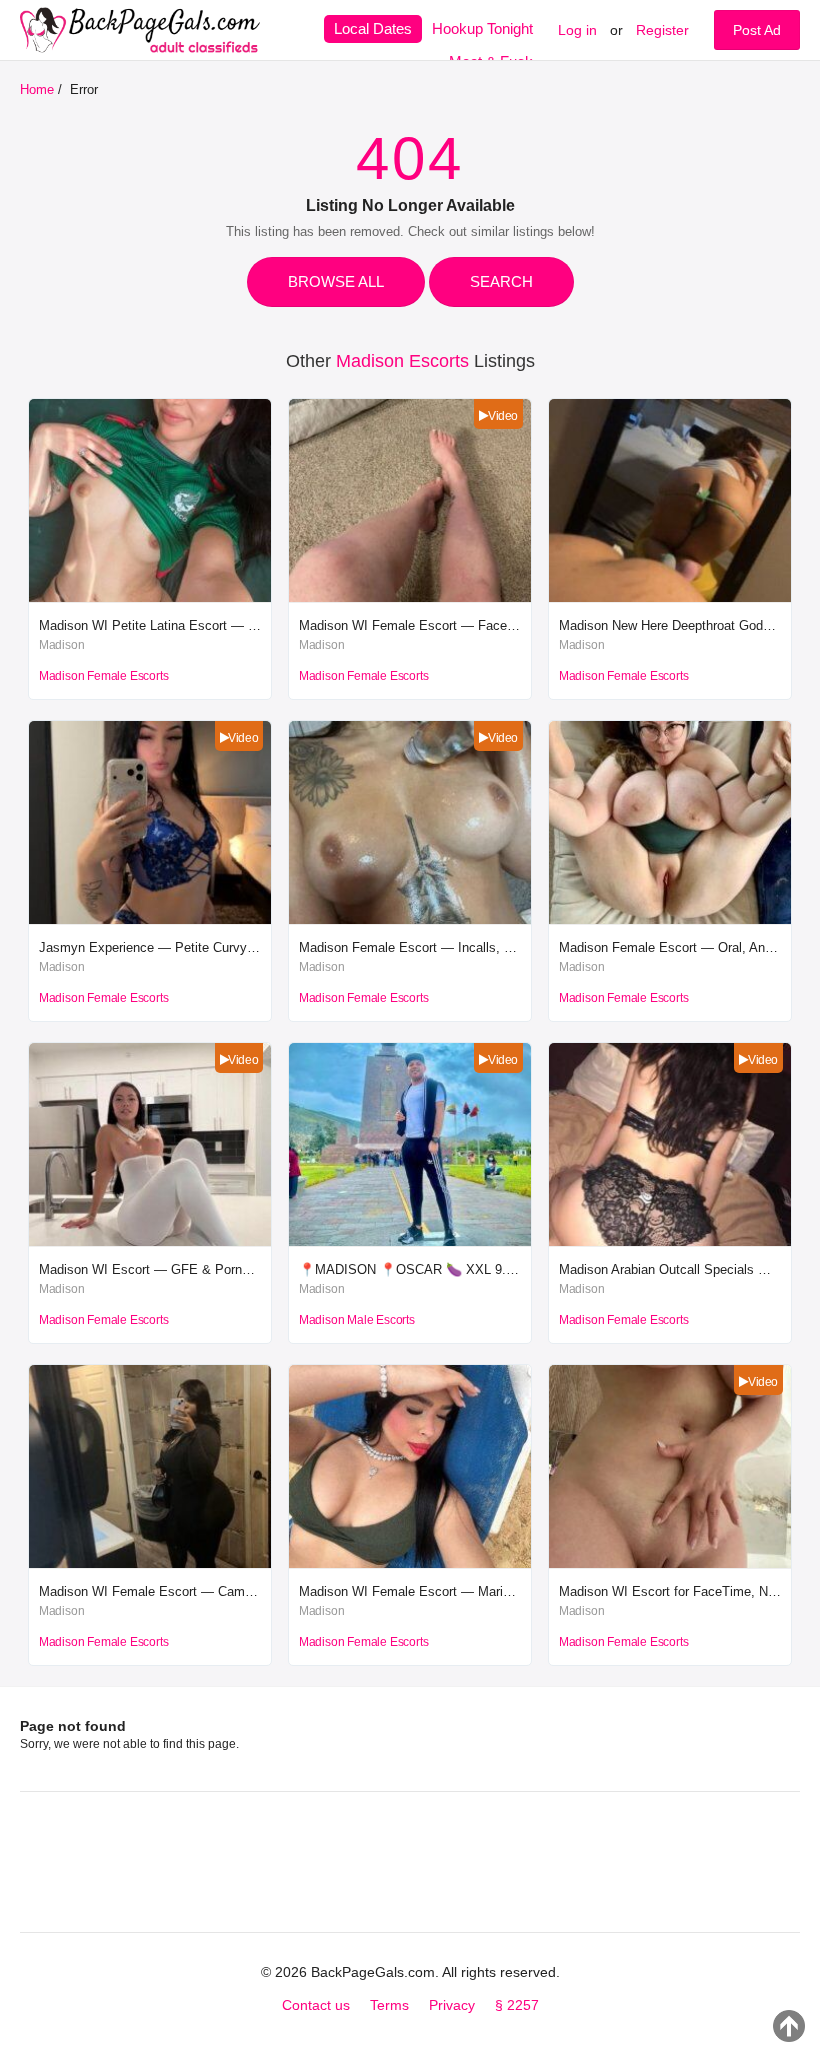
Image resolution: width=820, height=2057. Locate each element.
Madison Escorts (402, 361)
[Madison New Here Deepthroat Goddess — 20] (670, 597)
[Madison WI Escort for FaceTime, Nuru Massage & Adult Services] (670, 1563)
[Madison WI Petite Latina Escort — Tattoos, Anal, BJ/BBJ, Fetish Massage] (150, 597)
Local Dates (373, 28)
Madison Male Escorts (357, 1320)
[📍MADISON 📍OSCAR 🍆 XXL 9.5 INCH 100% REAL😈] (410, 1241)
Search (501, 281)
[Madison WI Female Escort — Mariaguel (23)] (410, 1563)
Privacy (452, 2005)
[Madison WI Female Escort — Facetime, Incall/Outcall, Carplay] (410, 597)
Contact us (316, 2005)
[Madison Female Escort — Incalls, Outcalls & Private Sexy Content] (410, 919)
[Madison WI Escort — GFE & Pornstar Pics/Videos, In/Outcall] (150, 1241)
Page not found (73, 1726)
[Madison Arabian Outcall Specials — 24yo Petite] (670, 1241)
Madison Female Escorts (104, 676)
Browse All (336, 281)
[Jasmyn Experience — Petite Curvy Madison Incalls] (150, 919)
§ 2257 (517, 2005)
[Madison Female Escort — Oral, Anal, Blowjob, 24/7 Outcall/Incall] (670, 919)
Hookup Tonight (482, 28)
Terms (389, 2005)
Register (662, 30)
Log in (577, 30)
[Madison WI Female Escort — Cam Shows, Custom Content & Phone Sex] (150, 1563)
